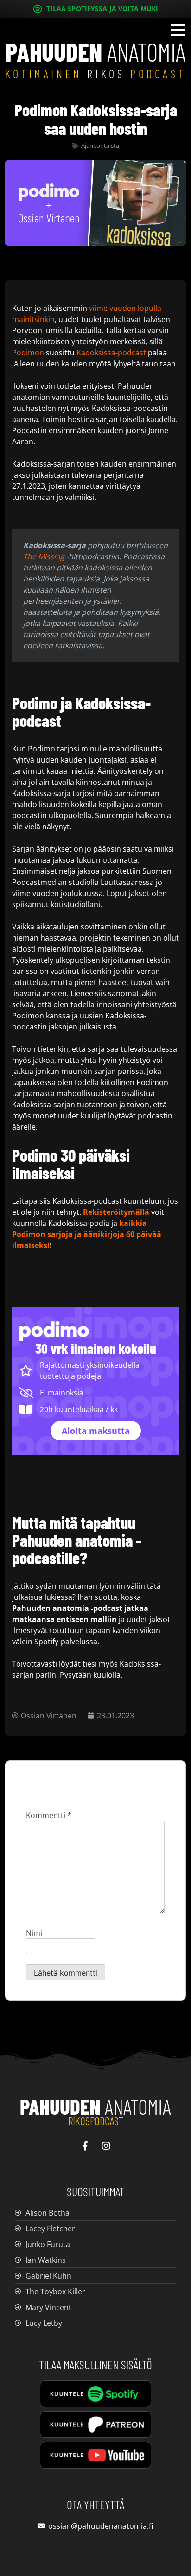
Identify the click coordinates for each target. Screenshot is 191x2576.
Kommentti (49, 1815)
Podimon (28, 353)
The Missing (44, 556)
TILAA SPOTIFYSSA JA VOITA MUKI (102, 9)
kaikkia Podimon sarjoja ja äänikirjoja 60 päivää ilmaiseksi (87, 1234)
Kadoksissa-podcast (111, 353)
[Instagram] (106, 2146)
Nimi (34, 1933)
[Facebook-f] (85, 2146)
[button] (178, 32)
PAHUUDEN (95, 52)
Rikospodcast (96, 2121)
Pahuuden (95, 2106)
